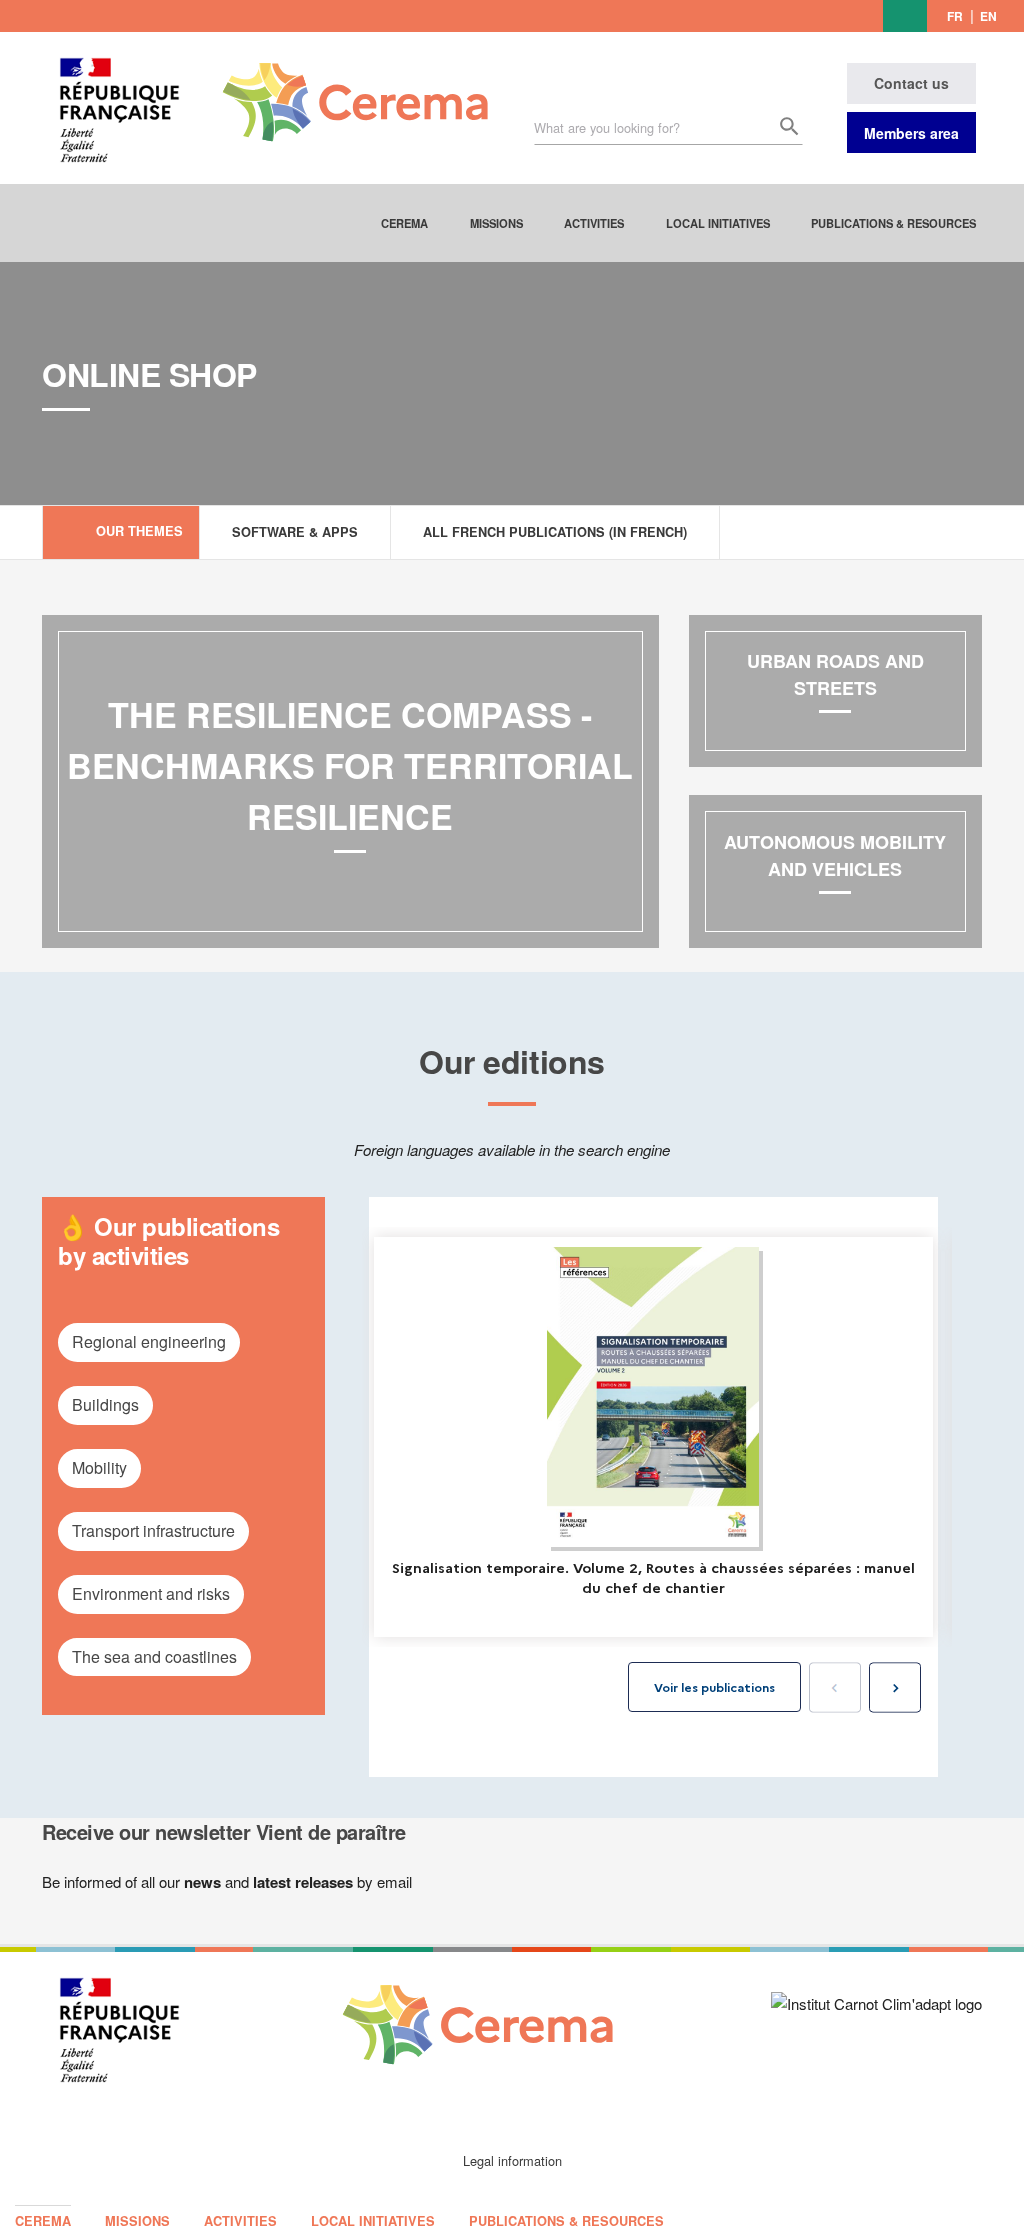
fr (955, 16)
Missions (496, 223)
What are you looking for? (607, 127)
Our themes (139, 531)
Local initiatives (718, 223)
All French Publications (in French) (555, 532)
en (988, 16)
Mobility (99, 1467)
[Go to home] (343, 87)
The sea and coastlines (154, 1656)
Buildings (105, 1404)
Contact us (911, 83)
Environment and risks (151, 1593)
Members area (911, 133)
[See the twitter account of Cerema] (836, 15)
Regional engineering (149, 1341)
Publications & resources (893, 223)
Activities (594, 223)
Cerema (404, 223)
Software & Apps (295, 532)
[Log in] (905, 16)
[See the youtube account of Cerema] (865, 15)
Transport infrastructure (153, 1530)
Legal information (512, 2160)
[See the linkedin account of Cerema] (808, 15)
